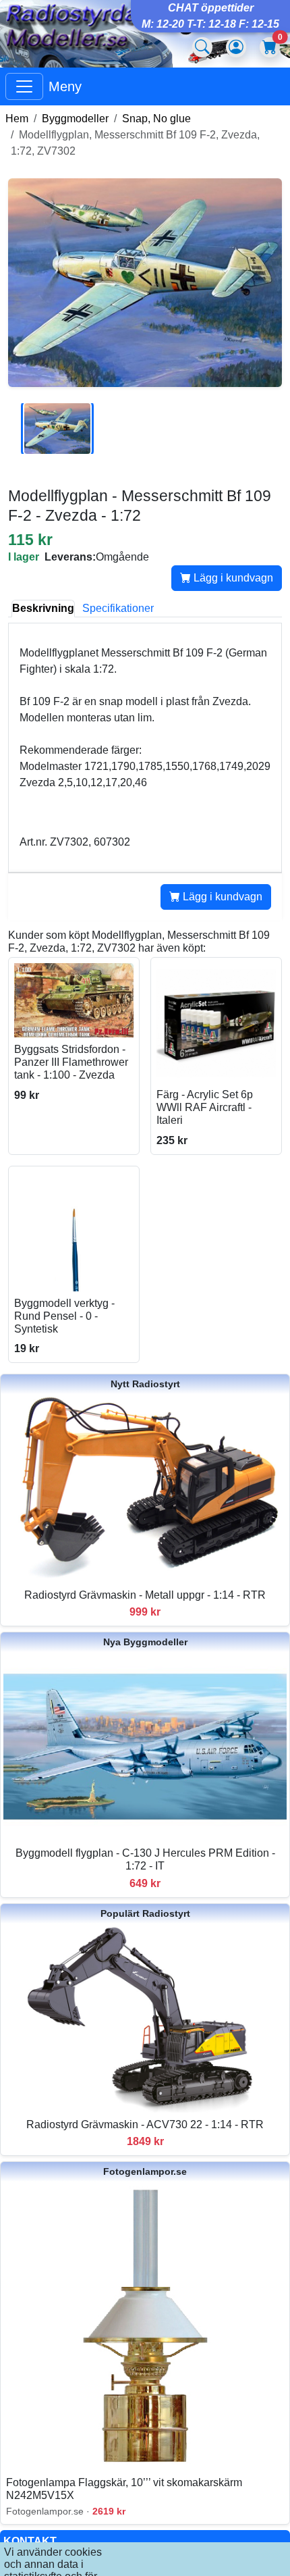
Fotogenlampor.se (145, 2171)
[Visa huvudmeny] (24, 86)
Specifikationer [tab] (118, 608)
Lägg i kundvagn (232, 578)
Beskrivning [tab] (43, 608)
